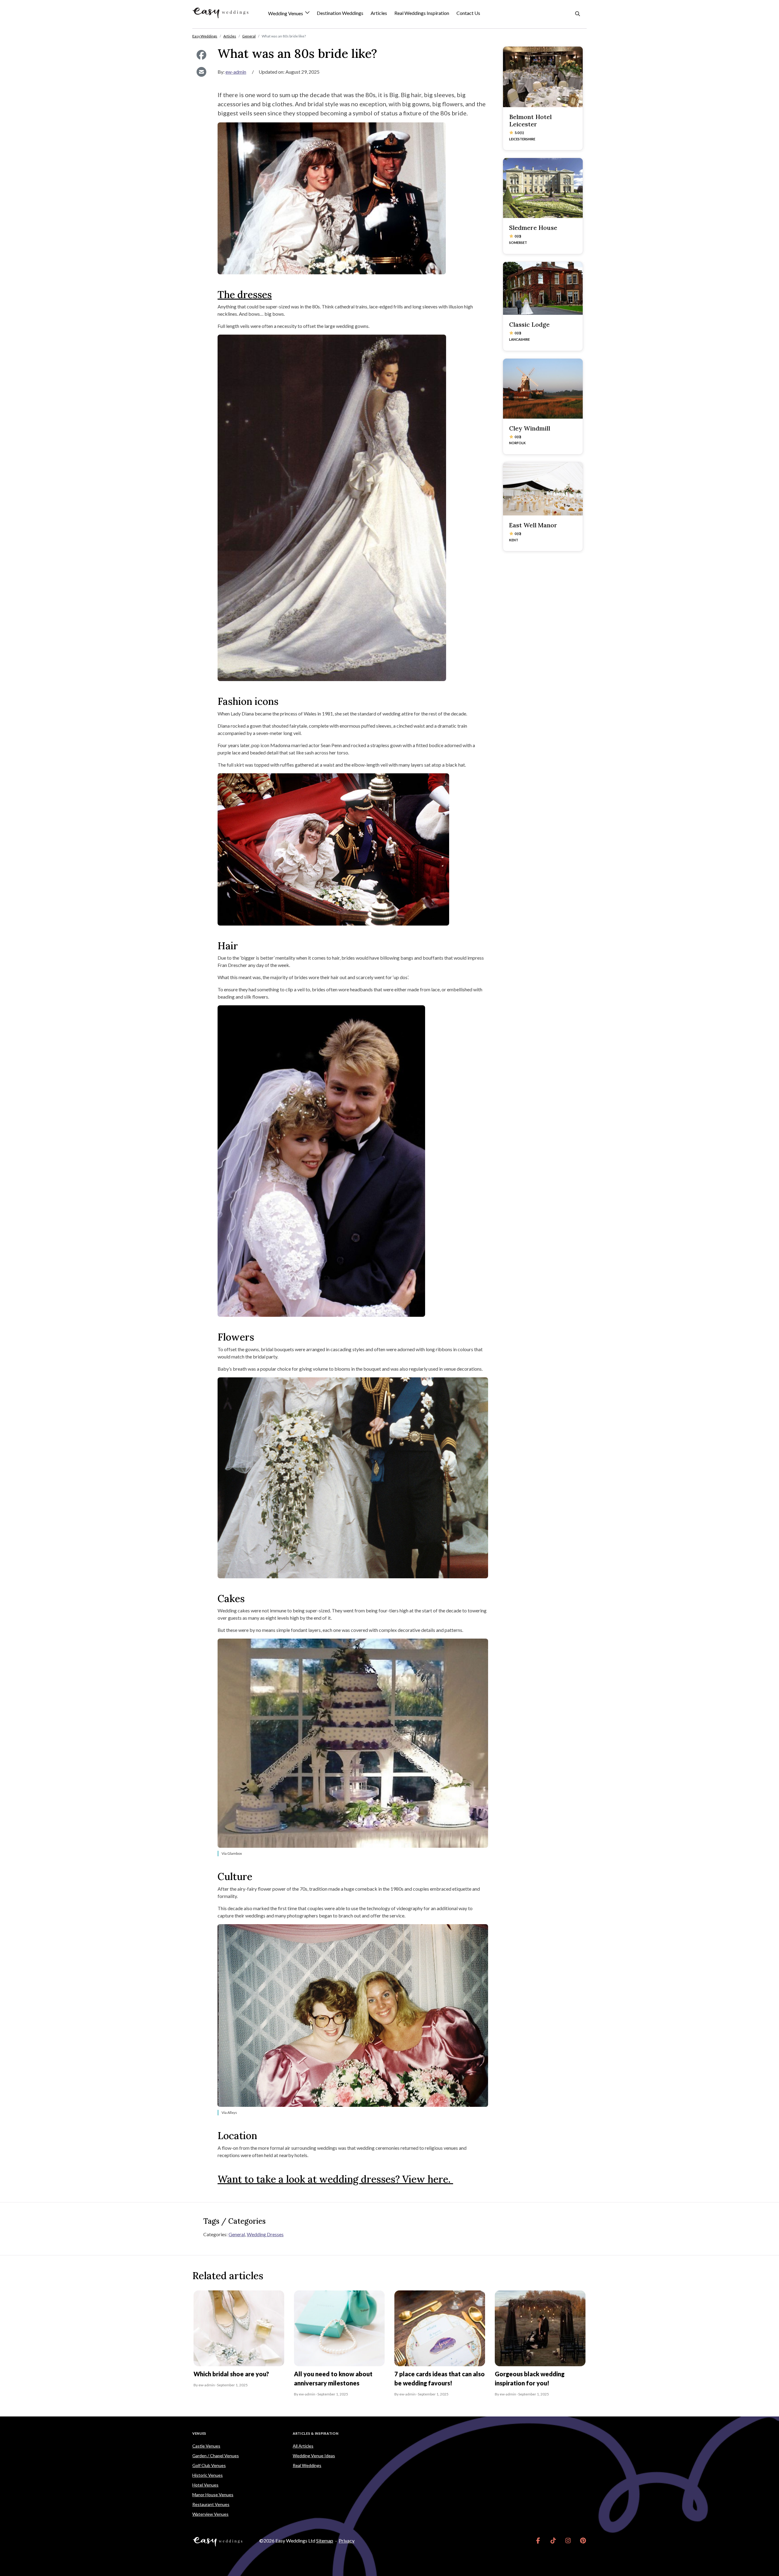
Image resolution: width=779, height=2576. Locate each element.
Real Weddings (307, 2465)
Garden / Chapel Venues (216, 2456)
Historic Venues (208, 2475)
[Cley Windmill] (543, 389)
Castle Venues (206, 2446)
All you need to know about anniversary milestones (333, 2378)
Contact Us (468, 13)
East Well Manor (533, 525)
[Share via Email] (201, 72)
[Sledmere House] (543, 188)
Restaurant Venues (211, 2504)
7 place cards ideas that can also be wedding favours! (440, 2378)
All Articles (303, 2446)
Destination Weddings (340, 13)
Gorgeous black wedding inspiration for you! (530, 2378)
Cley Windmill (530, 428)
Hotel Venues (205, 2485)
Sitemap (325, 2541)
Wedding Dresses (265, 2234)
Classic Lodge (529, 324)
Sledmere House (533, 228)
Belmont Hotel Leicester (530, 120)
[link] (538, 2541)
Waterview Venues (210, 2514)
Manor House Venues (213, 2495)
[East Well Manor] (543, 489)
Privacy (347, 2541)
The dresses (245, 295)
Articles (379, 13)
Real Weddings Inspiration (422, 13)
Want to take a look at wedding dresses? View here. (335, 2179)
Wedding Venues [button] (286, 14)
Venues (199, 2433)
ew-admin (236, 72)
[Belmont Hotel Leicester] (543, 77)
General (237, 2234)
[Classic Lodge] (543, 288)
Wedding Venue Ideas (314, 2456)
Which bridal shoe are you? (231, 2374)
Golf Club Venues (209, 2465)
